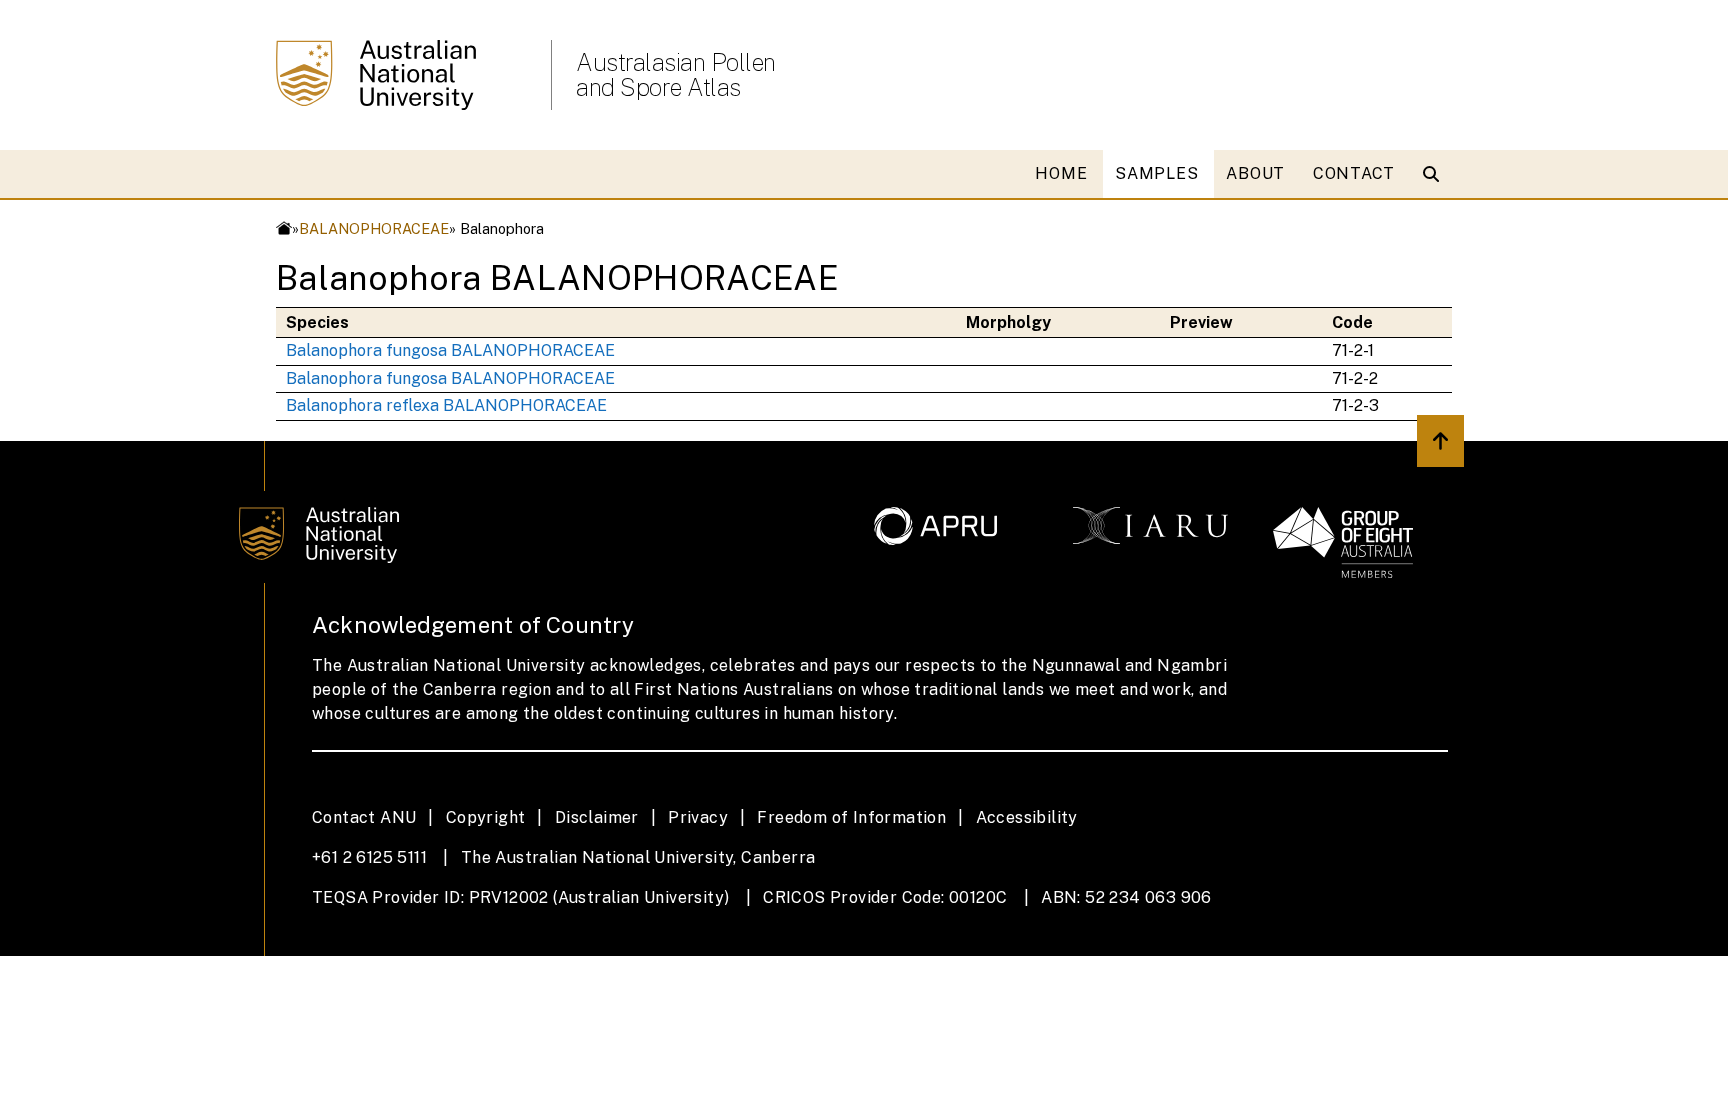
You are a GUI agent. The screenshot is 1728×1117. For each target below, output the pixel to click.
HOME (1061, 173)
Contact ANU (364, 817)
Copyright (486, 817)
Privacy (698, 817)
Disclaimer (597, 817)
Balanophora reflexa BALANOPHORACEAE (446, 405)
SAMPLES (1156, 173)
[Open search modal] (1435, 174)
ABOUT (1255, 173)
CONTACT (1354, 173)
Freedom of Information (851, 817)
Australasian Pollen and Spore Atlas (676, 75)
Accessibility (1027, 817)
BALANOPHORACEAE (374, 228)
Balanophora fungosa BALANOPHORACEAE (450, 350)
